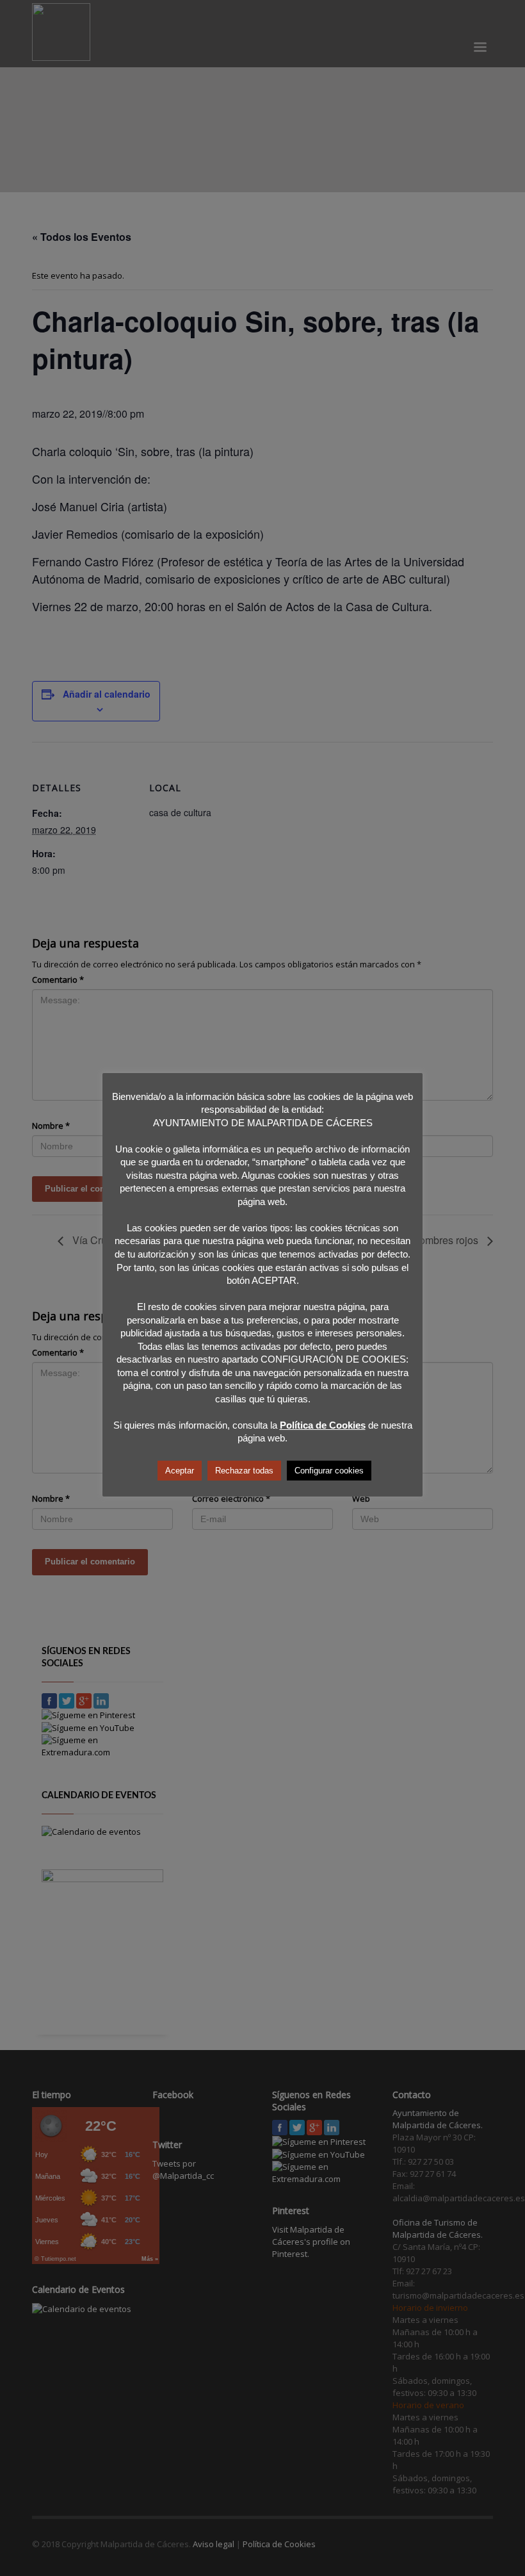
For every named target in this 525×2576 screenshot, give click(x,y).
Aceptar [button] (180, 1471)
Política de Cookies (323, 1425)
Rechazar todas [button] (244, 1471)
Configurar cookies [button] (329, 1471)
